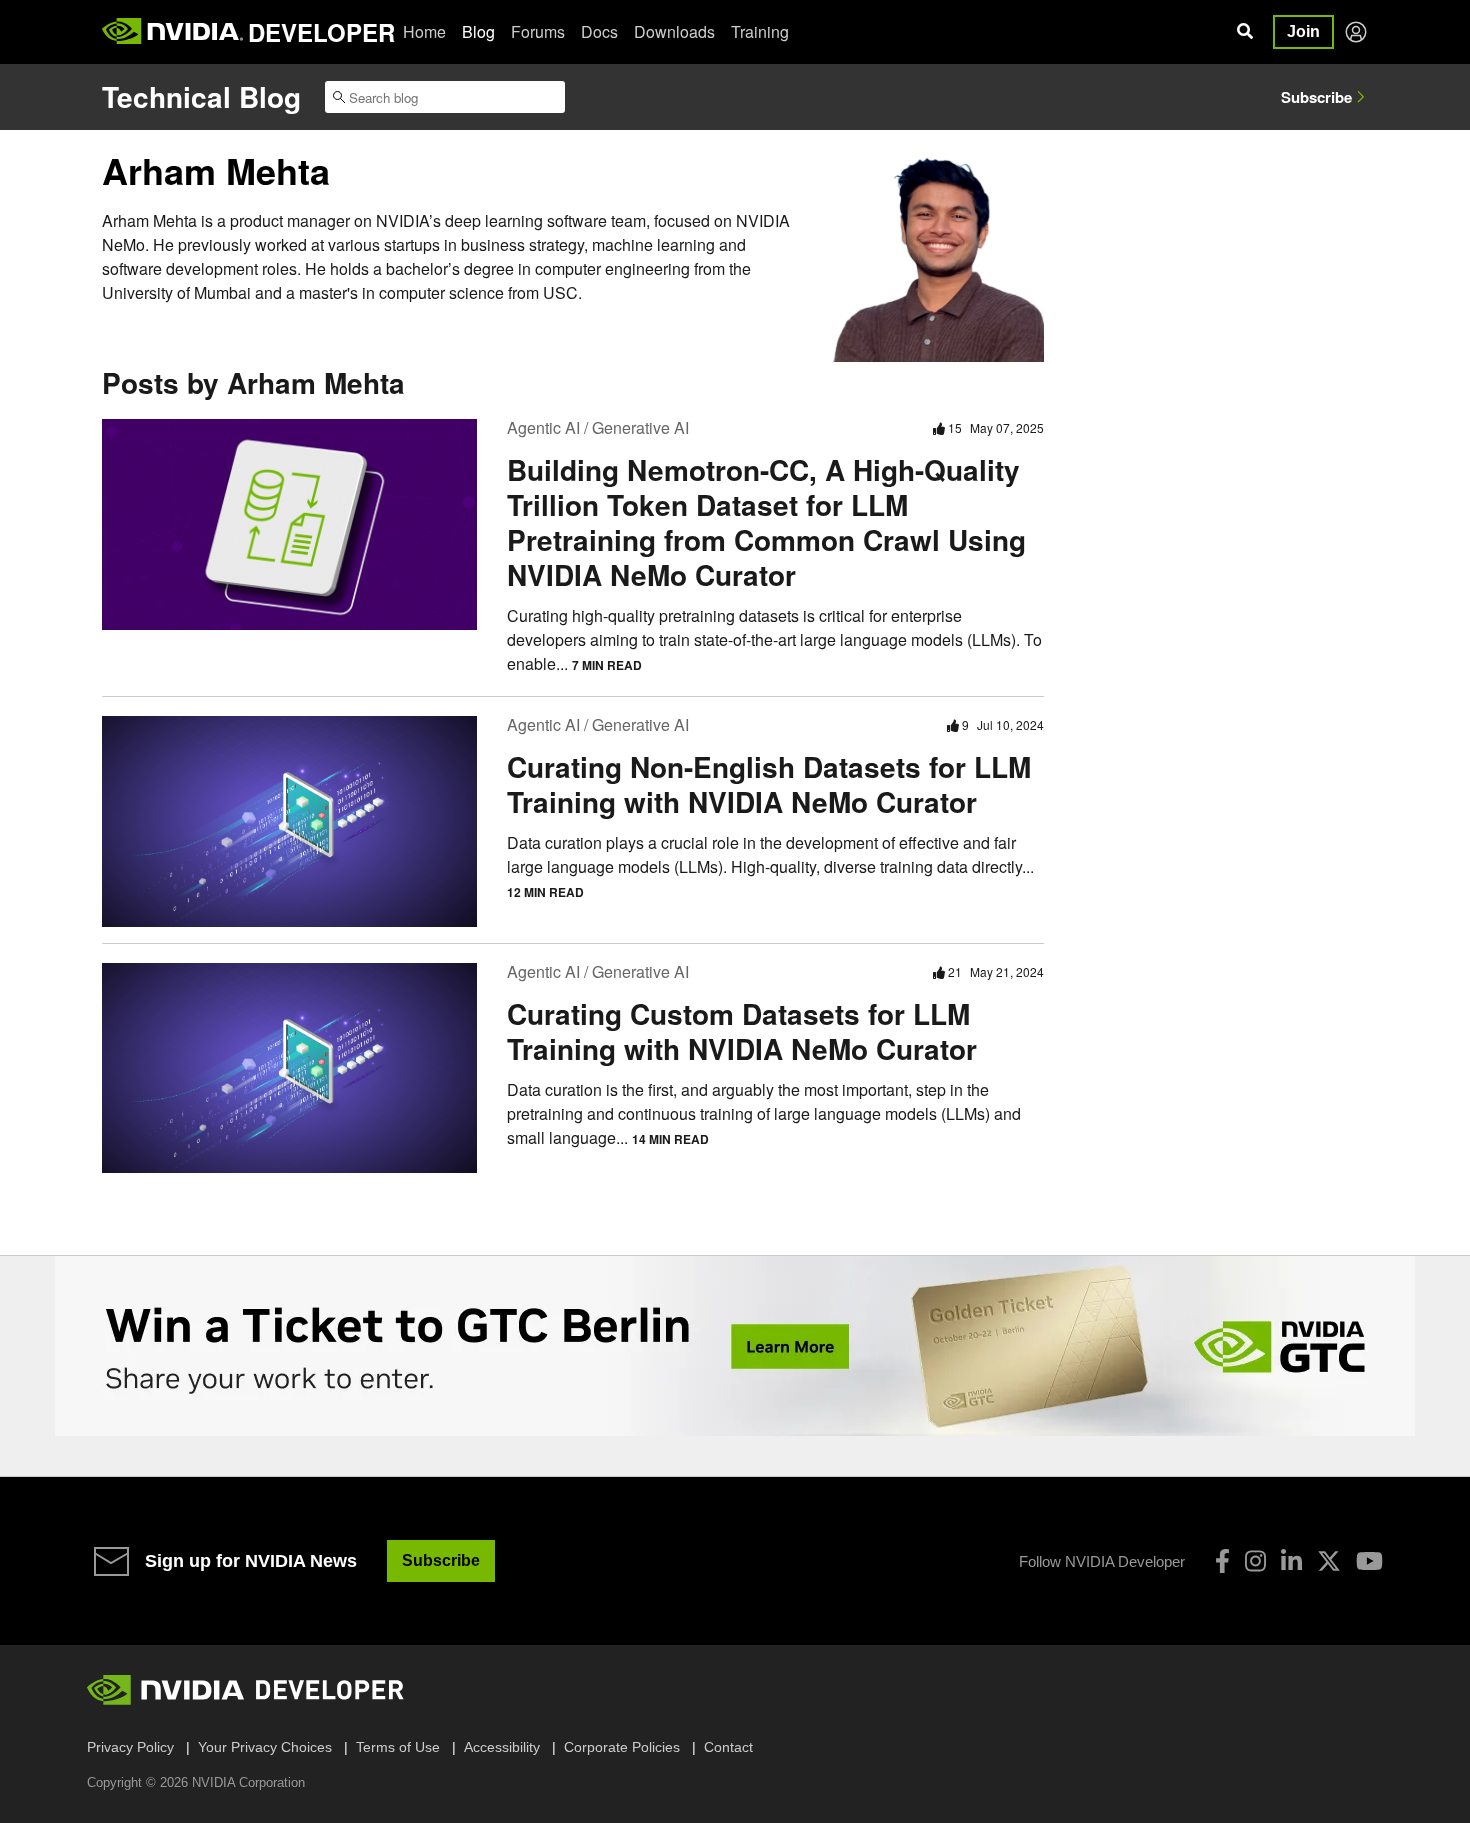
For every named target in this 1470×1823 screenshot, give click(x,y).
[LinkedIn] (1291, 1561)
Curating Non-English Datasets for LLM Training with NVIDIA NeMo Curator (769, 784)
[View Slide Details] (735, 1346)
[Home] (172, 32)
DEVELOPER (321, 32)
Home (424, 31)
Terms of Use (398, 1747)
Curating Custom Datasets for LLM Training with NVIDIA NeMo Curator (742, 1031)
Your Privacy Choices (265, 1747)
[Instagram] (1255, 1561)
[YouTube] (1369, 1561)
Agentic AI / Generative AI (598, 427)
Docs (599, 31)
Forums (538, 31)
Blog (478, 31)
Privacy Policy (130, 1747)
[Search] (1245, 32)
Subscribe (1316, 97)
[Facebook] (1222, 1561)
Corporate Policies (622, 1747)
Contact (728, 1747)
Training (760, 31)
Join (1303, 31)
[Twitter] (1329, 1561)
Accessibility (502, 1747)
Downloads (674, 31)
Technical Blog (201, 96)
